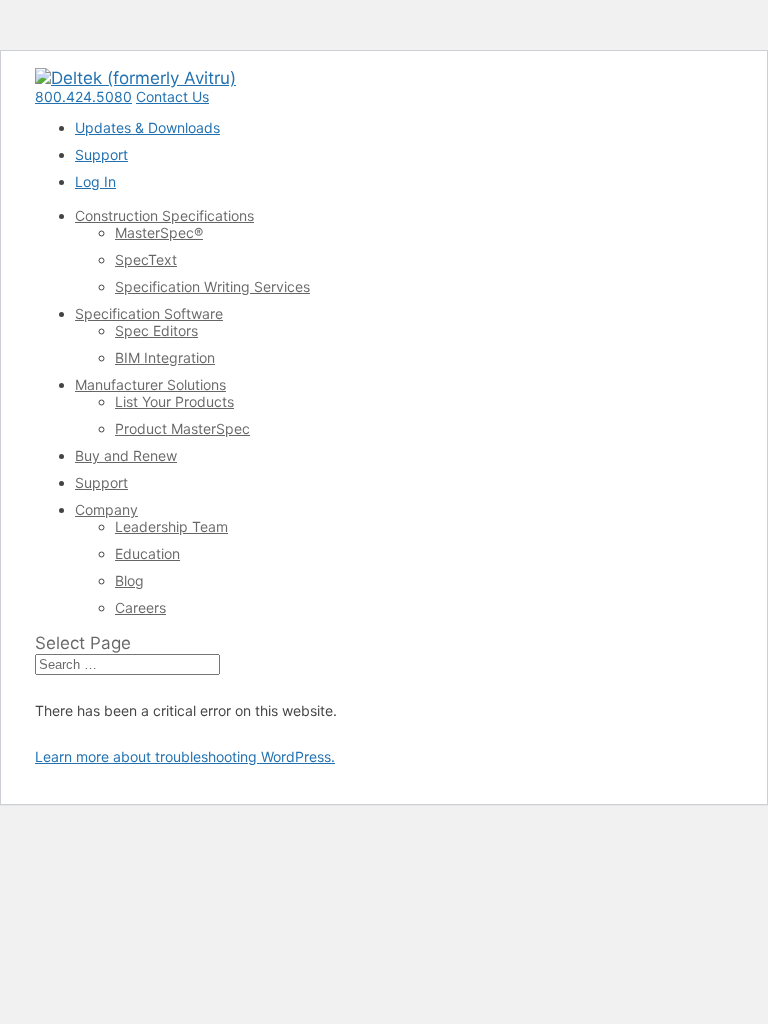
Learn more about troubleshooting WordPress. (185, 756)
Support (101, 154)
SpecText (146, 259)
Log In (95, 181)
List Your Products (174, 401)
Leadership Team (171, 526)
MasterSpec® (159, 232)
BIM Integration (165, 357)
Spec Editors (156, 330)
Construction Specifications (164, 215)
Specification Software (149, 313)
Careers (140, 607)
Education (147, 553)
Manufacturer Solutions (150, 384)
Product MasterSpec (182, 428)
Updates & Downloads (147, 127)
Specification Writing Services (212, 286)
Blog (129, 580)
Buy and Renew (126, 455)
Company (106, 509)
